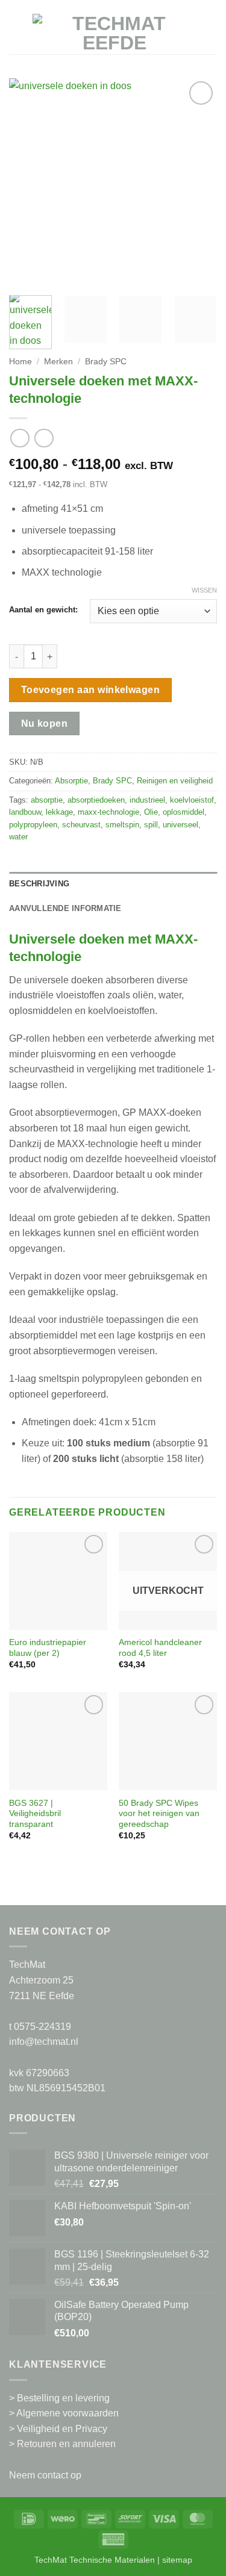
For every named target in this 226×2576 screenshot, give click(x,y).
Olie (151, 812)
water (18, 837)
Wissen (204, 590)
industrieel (147, 800)
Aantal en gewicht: (43, 610)
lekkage (59, 812)
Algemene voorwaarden (67, 2413)
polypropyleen (33, 825)
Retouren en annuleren (66, 2444)
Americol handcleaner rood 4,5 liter (160, 1648)
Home (20, 362)
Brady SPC (106, 362)
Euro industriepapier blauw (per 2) (48, 1648)
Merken (58, 362)
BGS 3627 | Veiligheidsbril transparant (35, 1814)
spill (151, 825)
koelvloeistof (192, 800)
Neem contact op (45, 2475)
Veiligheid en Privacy (62, 2429)
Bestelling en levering (63, 2398)
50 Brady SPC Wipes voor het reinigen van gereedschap (159, 1814)
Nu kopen (45, 723)
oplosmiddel (184, 812)
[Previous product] (44, 438)
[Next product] (20, 438)
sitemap (177, 2560)
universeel (180, 825)
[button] (16, 33)
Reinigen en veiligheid (175, 781)
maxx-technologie (108, 812)
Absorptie (71, 781)
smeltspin (122, 825)
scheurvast (81, 825)
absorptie (47, 800)
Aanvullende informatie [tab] (65, 908)
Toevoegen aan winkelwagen (91, 690)
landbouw (25, 812)
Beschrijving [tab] (39, 884)
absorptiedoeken (96, 800)
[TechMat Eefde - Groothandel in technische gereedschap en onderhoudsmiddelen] (114, 33)
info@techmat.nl (44, 2042)
